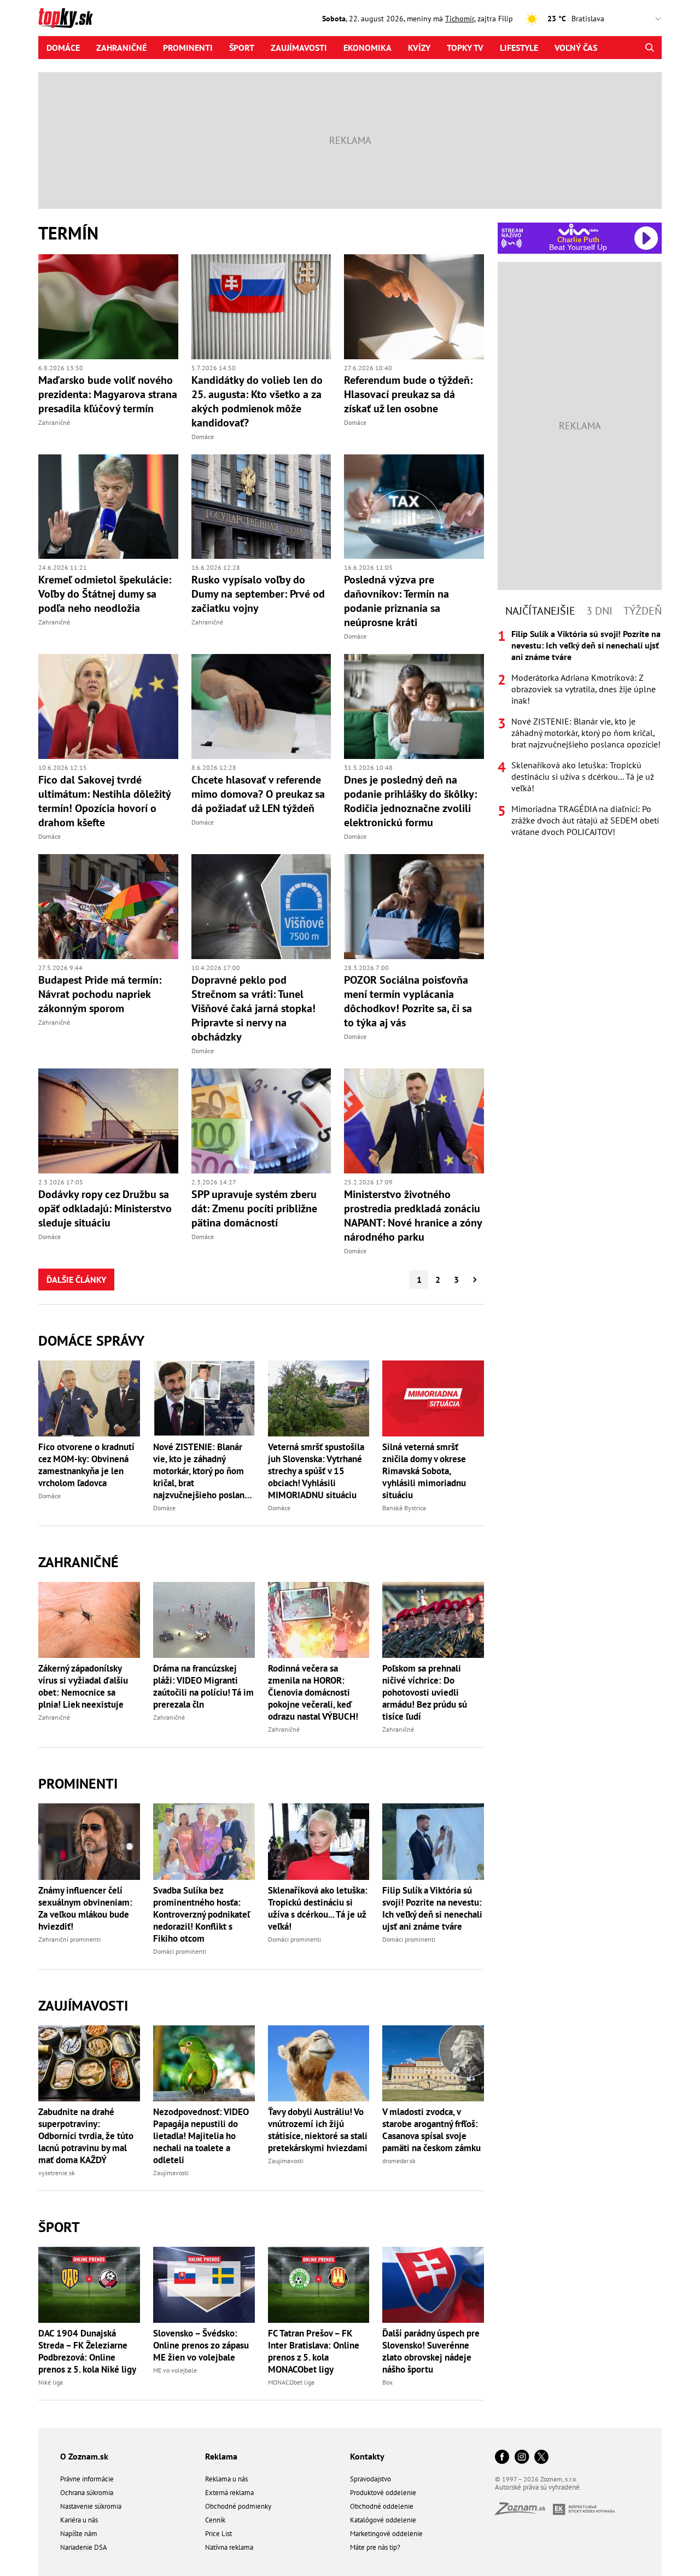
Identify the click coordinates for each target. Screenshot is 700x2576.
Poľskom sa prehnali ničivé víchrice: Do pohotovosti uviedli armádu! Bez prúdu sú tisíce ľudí (425, 1692)
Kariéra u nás (79, 2520)
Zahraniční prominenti (69, 1939)
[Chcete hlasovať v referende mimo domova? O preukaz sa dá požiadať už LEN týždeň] (261, 706)
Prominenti (188, 48)
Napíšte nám (79, 2534)
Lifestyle (519, 48)
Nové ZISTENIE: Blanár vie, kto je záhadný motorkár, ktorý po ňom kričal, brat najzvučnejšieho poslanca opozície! (203, 1471)
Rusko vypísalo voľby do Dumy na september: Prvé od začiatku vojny (258, 594)
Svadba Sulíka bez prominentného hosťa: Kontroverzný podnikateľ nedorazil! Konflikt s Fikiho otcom (202, 1914)
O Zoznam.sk (84, 2456)
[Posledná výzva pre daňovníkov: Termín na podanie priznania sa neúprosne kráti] (414, 507)
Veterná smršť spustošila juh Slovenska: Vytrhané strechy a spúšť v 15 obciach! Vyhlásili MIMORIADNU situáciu (316, 1471)
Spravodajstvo (371, 2479)
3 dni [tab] (599, 611)
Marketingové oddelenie (386, 2534)
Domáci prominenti (180, 1951)
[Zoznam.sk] (524, 2512)
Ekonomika (367, 48)
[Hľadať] (649, 48)
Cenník (215, 2520)
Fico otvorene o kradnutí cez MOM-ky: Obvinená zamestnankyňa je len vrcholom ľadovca (86, 1465)
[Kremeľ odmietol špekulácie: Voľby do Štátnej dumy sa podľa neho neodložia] (108, 507)
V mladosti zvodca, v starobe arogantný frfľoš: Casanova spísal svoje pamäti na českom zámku (431, 2130)
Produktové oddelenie (383, 2493)
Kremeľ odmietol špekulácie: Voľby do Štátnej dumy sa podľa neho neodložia (105, 594)
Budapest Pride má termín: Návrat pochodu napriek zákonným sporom (100, 994)
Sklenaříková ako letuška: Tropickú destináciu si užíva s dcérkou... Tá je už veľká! (318, 1908)
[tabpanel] (580, 733)
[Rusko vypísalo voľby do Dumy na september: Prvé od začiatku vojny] (261, 507)
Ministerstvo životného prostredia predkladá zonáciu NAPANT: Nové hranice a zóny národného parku (413, 1216)
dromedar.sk (399, 2161)
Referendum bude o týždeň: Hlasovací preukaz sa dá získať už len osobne (408, 394)
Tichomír (460, 19)
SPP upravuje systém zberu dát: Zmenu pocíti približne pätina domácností (254, 1208)
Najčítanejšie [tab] (540, 611)
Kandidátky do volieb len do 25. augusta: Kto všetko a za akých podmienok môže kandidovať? (257, 401)
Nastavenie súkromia (91, 2506)
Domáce (63, 48)
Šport (242, 48)
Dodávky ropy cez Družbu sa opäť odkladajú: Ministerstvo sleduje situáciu (105, 1208)
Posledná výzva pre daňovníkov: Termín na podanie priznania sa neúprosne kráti (396, 601)
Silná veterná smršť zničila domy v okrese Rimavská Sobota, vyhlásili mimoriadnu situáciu (424, 1471)
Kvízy (419, 48)
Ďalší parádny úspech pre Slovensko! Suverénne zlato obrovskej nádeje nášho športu (431, 2351)
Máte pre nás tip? (375, 2547)
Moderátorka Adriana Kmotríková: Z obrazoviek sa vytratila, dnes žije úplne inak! (584, 689)
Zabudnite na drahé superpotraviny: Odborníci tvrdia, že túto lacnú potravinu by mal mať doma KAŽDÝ (86, 2136)
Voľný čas (576, 48)
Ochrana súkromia (87, 2493)
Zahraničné (121, 48)
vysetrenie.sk (57, 2173)
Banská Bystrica (404, 1508)
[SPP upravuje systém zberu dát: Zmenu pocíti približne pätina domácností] (261, 1121)
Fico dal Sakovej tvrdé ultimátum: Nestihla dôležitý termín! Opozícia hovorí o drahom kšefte (104, 801)
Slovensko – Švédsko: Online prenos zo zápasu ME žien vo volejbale (201, 2345)
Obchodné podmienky (238, 2506)
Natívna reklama (229, 2547)
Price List (218, 2534)
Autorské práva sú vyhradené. (538, 2487)
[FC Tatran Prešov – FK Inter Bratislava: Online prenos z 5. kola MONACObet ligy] (319, 2285)
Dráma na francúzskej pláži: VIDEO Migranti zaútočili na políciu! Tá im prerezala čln (203, 1686)
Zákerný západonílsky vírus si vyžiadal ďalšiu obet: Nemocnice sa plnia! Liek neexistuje (83, 1686)
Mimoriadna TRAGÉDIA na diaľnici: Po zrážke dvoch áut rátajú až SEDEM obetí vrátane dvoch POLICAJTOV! (585, 820)
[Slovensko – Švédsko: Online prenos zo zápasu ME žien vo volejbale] (204, 2285)
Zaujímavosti (299, 48)
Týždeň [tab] (643, 611)
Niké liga (51, 2382)
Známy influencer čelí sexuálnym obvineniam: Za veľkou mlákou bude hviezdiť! (85, 1908)
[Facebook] (502, 2458)
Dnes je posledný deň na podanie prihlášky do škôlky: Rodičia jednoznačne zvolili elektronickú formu (410, 801)
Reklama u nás (226, 2479)
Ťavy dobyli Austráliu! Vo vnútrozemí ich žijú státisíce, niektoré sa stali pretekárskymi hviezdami (318, 2130)
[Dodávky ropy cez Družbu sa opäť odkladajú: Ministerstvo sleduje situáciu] (108, 1121)
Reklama (221, 2456)
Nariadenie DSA (84, 2547)
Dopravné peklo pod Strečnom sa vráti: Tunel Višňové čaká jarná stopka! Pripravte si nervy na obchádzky (253, 1008)
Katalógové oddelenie (383, 2520)
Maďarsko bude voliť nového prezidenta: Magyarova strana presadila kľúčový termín (108, 394)
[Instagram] (522, 2458)
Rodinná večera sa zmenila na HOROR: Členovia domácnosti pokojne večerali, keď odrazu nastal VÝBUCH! (313, 1692)
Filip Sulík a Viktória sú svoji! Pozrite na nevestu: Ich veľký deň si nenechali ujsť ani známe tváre (432, 1908)
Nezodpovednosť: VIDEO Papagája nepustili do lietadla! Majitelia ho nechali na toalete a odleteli (201, 2136)
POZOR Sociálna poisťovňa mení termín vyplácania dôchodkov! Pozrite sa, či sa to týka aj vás (408, 1001)
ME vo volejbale (175, 2370)
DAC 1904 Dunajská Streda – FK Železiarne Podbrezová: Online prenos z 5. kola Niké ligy (87, 2351)
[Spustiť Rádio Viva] (578, 229)
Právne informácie (87, 2479)
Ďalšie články (76, 1280)
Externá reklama (229, 2493)
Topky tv (465, 48)
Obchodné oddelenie (382, 2506)
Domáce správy (91, 1340)
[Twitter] (541, 2458)
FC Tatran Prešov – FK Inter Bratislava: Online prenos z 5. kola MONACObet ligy (314, 2351)
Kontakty (367, 2456)
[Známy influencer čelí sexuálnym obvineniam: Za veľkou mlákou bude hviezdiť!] (89, 1841)
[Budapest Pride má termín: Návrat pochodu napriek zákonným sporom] (108, 907)
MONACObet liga (291, 2382)
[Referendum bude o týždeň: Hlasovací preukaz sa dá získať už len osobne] (414, 307)
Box (387, 2382)
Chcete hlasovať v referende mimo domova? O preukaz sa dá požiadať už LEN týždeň (258, 794)
